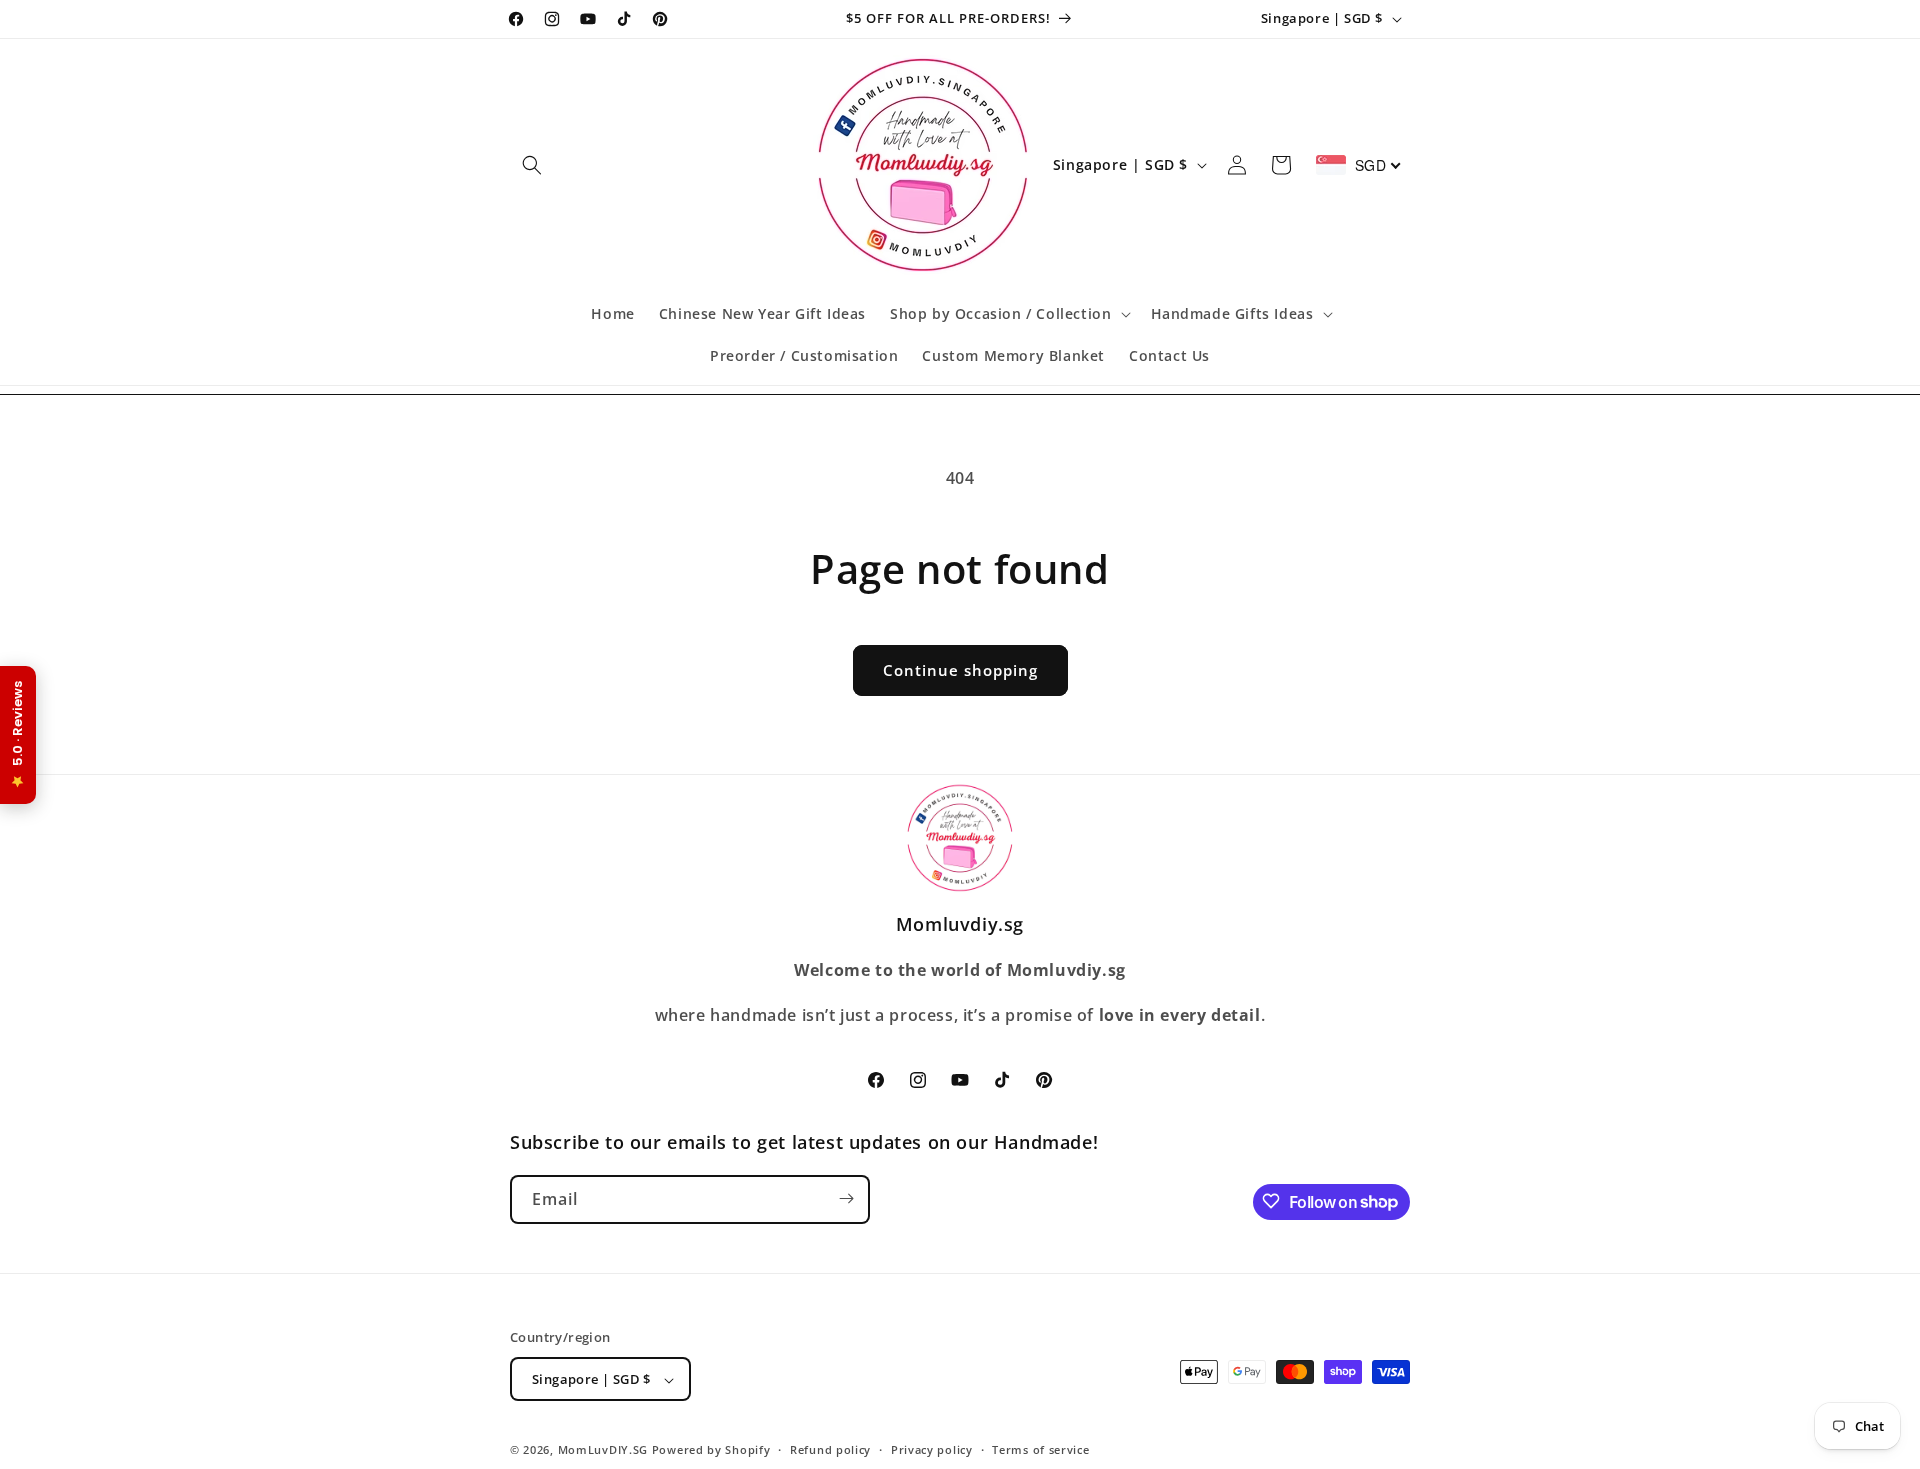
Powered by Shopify (711, 1450)
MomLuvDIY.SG (603, 1450)
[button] (532, 165)
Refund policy (830, 1449)
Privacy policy (932, 1449)
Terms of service (1040, 1449)
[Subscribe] (846, 1198)
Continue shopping (960, 670)
